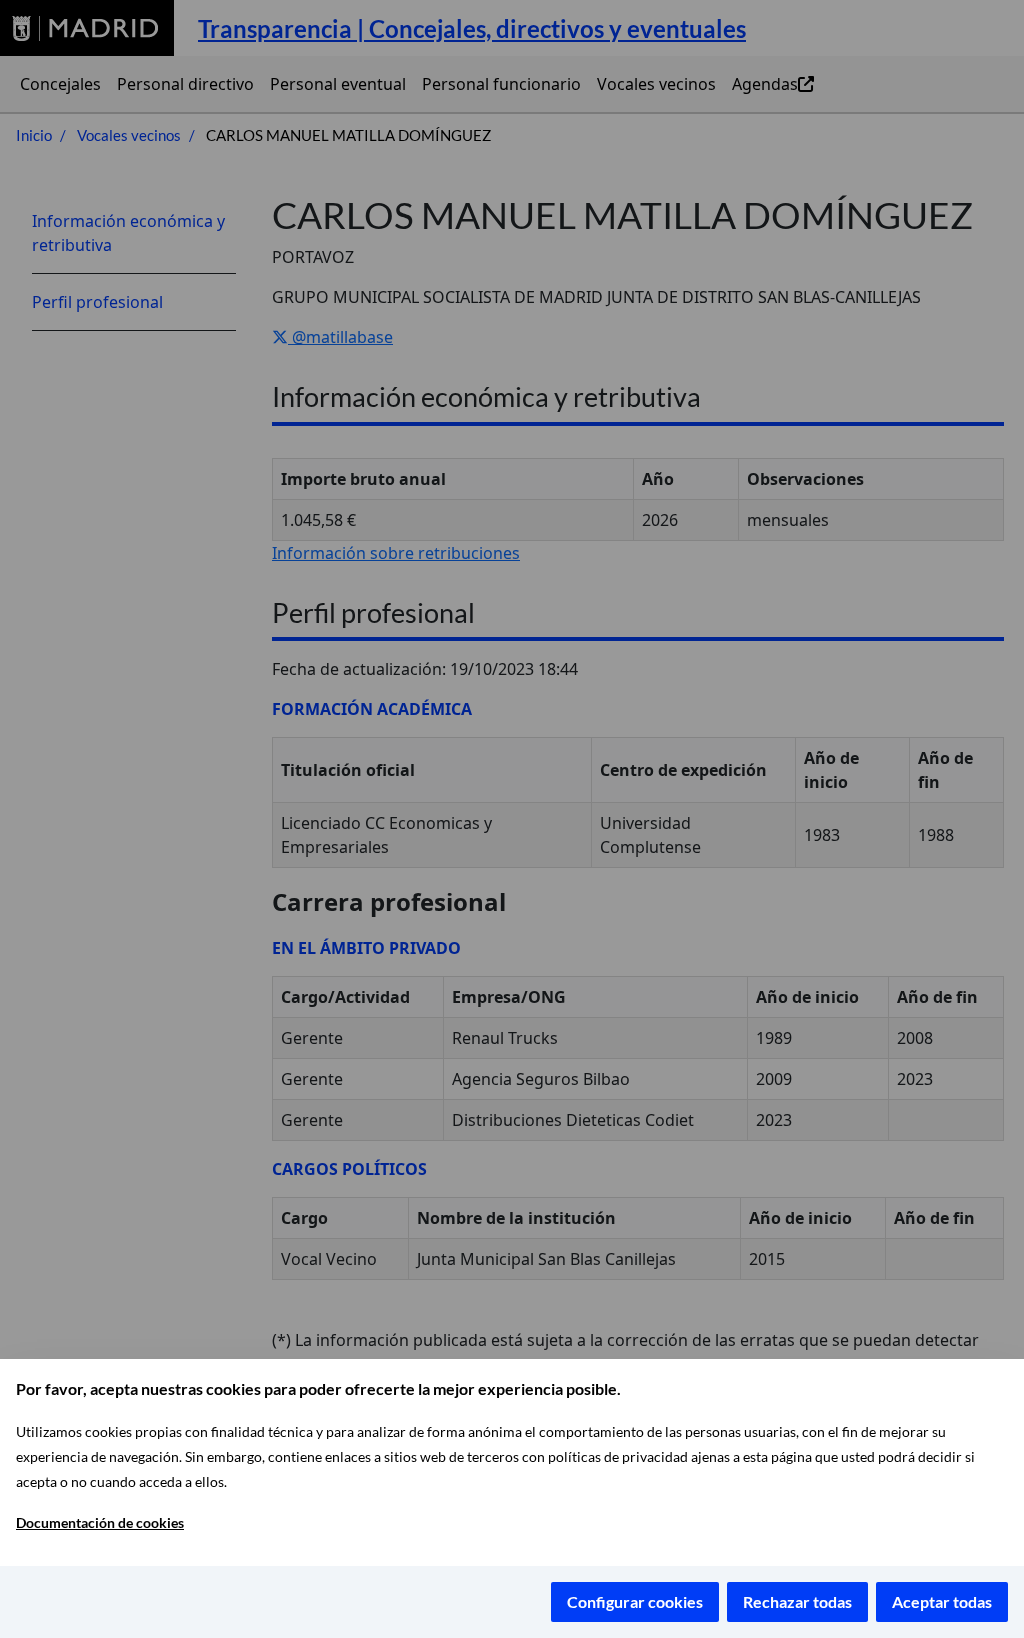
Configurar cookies (635, 1601)
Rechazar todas (797, 1601)
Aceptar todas (942, 1601)
